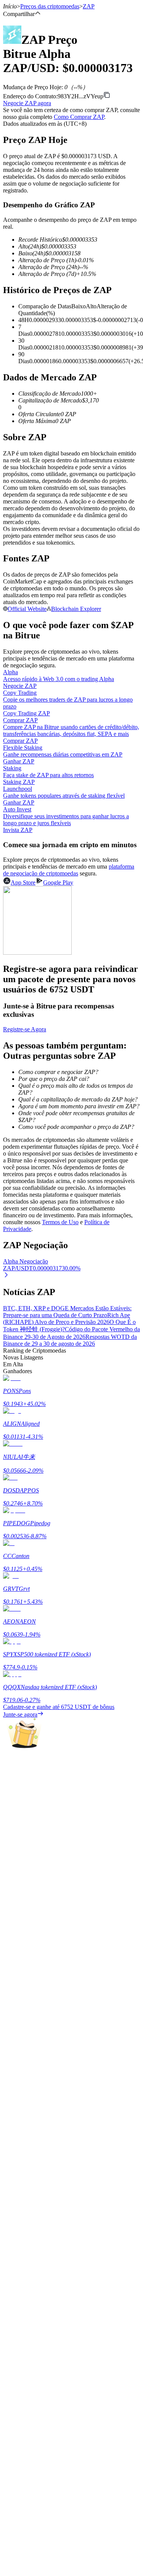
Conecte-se (16, 2274)
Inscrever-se (41, 2275)
